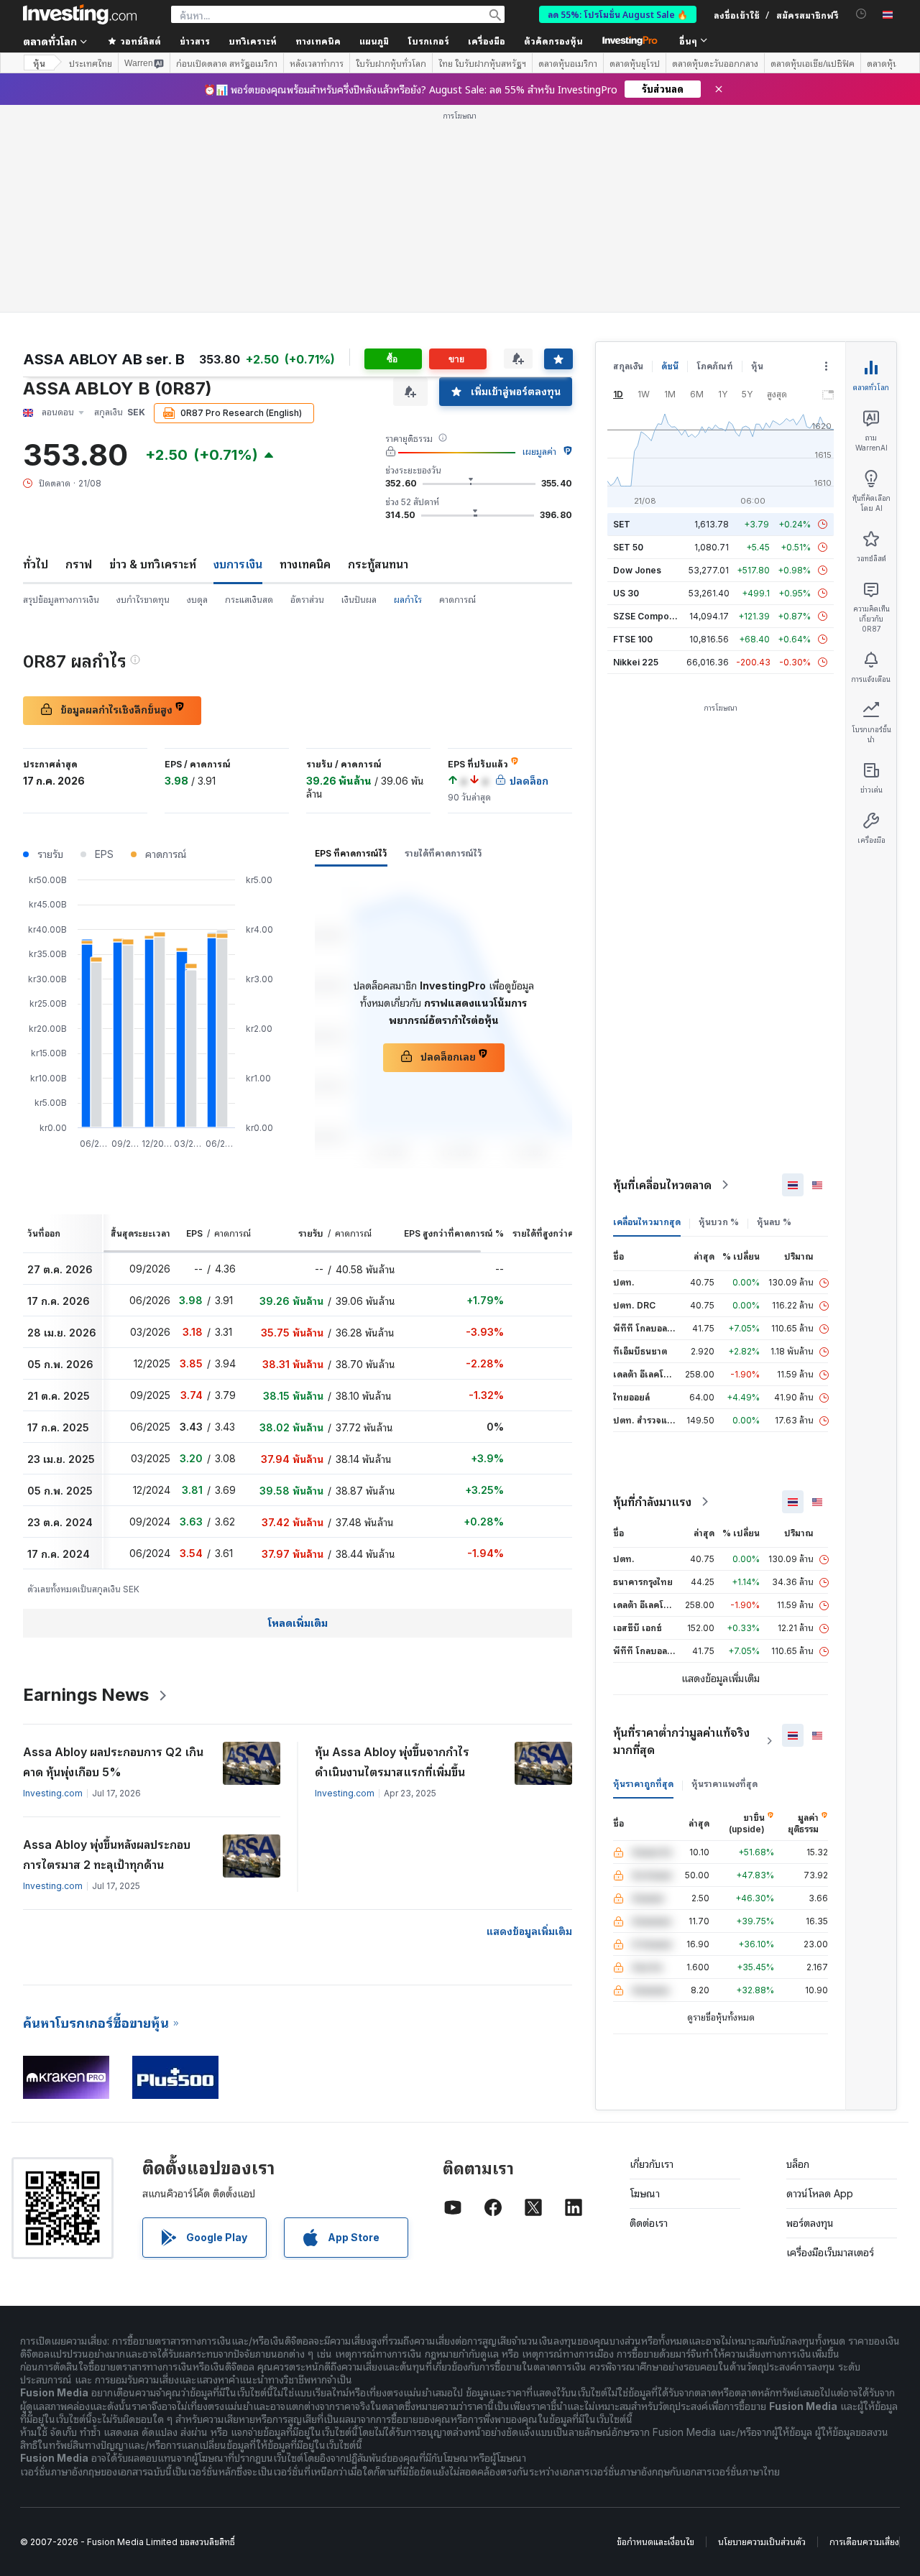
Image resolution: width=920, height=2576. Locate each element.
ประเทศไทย (91, 63)
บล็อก (798, 2164)
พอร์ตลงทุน (810, 2223)
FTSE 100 (633, 639)
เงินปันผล (359, 600)
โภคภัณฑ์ (715, 366)
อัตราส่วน (307, 600)
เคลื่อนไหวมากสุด (647, 1222)
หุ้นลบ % (774, 1222)
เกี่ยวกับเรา (652, 2164)
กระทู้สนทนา (378, 564)
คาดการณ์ (457, 600)
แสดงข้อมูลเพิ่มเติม (529, 1931)
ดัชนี (670, 366)
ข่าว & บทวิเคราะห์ (153, 564)
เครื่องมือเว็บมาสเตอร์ (830, 2252)
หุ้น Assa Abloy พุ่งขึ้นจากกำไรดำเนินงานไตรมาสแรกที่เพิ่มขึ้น (392, 1762)
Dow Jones (637, 570)
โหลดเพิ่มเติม (298, 1623)
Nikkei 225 (636, 662)
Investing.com (53, 1793)
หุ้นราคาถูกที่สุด (643, 1784)
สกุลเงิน (628, 366)
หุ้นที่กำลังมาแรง (652, 1502)
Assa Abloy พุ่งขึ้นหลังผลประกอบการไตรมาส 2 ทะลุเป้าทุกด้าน (107, 1855)
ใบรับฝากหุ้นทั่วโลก (391, 63)
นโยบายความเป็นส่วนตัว (762, 2542)
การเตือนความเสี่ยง (864, 2542)
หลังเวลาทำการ (317, 63)
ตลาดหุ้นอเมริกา (568, 63)
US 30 (626, 593)
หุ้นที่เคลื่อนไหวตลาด (662, 1185)
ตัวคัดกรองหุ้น (553, 41)
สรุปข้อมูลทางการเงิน (61, 600)
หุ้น (39, 63)
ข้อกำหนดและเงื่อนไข (655, 2542)
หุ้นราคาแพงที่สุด (724, 1784)
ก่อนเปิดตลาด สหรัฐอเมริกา (227, 63)
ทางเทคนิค (305, 564)
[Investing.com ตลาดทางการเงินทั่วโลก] (80, 14)
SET (622, 524)
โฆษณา (645, 2193)
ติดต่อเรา (649, 2223)
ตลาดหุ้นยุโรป (635, 63)
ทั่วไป (36, 564)
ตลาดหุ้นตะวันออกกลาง (715, 63)
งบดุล (197, 600)
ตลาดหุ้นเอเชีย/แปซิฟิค (813, 63)
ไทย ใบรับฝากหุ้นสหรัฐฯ (482, 63)
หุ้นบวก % (719, 1222)
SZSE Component (650, 616)
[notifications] (861, 14)
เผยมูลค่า (539, 452)
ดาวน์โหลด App (820, 2193)
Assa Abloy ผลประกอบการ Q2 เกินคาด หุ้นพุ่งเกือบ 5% (113, 1762)
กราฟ (79, 564)
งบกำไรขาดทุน (143, 600)
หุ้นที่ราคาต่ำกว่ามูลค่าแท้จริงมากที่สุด (681, 1741)
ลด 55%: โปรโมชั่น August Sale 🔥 (618, 14)
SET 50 (628, 547)
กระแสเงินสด (249, 600)
